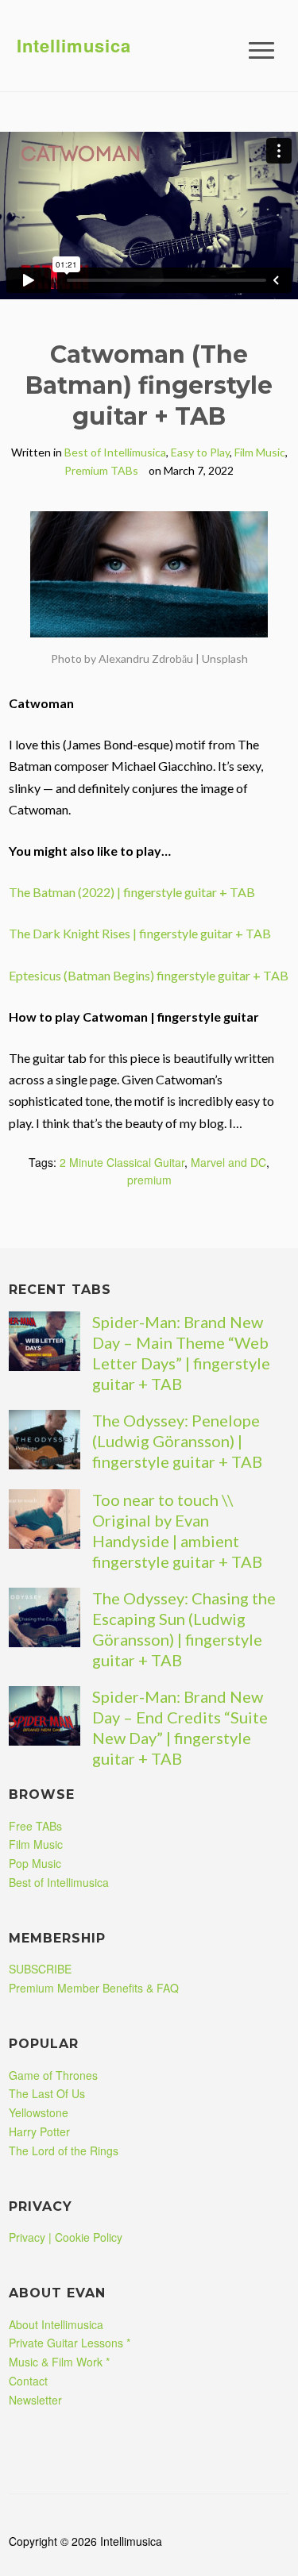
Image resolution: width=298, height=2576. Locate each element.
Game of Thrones (53, 2075)
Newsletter (35, 2400)
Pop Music (35, 1863)
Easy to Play (200, 452)
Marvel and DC (228, 1162)
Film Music (260, 452)
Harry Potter (39, 2131)
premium (149, 1180)
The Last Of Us (47, 2093)
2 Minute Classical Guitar (122, 1162)
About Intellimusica (56, 2324)
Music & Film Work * (59, 2362)
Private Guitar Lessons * (70, 2343)
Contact (28, 2381)
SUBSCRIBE (40, 1969)
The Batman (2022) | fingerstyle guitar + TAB (132, 892)
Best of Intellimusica (115, 452)
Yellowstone (39, 2112)
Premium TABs (101, 470)
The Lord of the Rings (64, 2151)
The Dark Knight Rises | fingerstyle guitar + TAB (140, 933)
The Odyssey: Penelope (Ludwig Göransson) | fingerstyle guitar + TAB (177, 1441)
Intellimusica (74, 45)
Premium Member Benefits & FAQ (94, 1988)
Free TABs (35, 1826)
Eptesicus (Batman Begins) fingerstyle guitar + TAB (149, 975)
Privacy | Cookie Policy (66, 2237)
